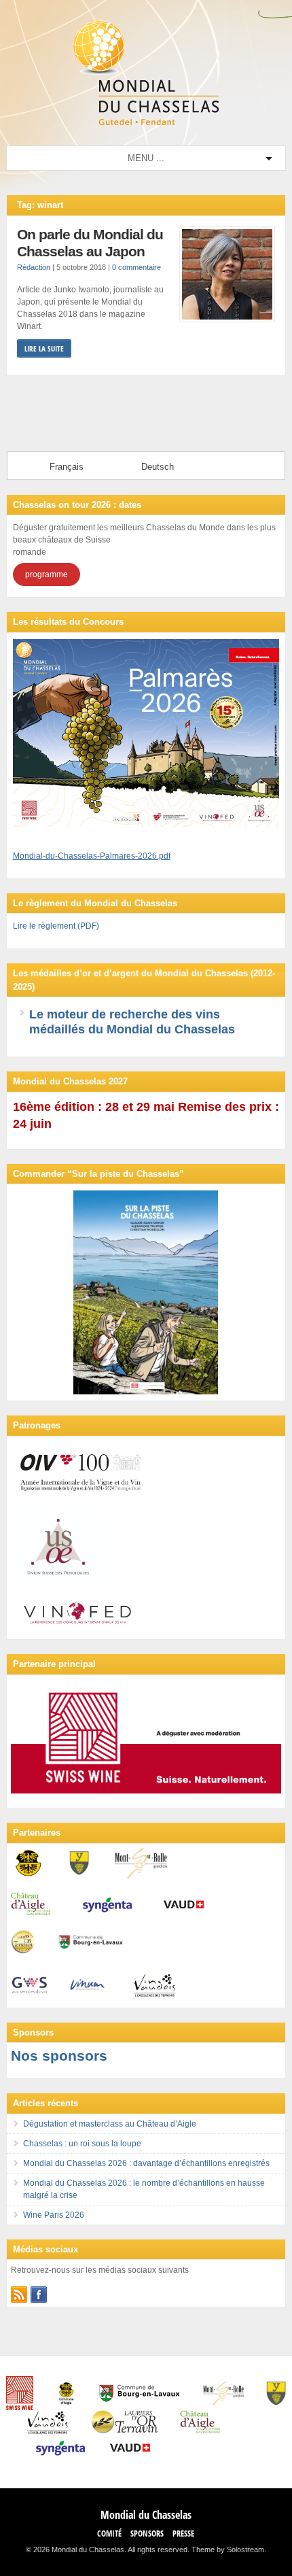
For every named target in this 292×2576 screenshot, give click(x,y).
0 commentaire (136, 267)
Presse (183, 2534)
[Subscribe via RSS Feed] (19, 2295)
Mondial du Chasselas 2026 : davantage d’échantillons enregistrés (146, 2163)
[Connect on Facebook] (39, 2295)
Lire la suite (44, 348)
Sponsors (147, 2534)
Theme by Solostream (228, 2549)
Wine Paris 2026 (54, 2215)
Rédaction (34, 267)
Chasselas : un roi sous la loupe (82, 2144)
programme (47, 574)
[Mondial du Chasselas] (146, 122)
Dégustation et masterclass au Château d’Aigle (110, 2124)
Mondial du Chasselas (146, 2515)
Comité (109, 2534)
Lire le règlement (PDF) (56, 926)
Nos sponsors (59, 2056)
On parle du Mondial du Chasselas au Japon (90, 243)
